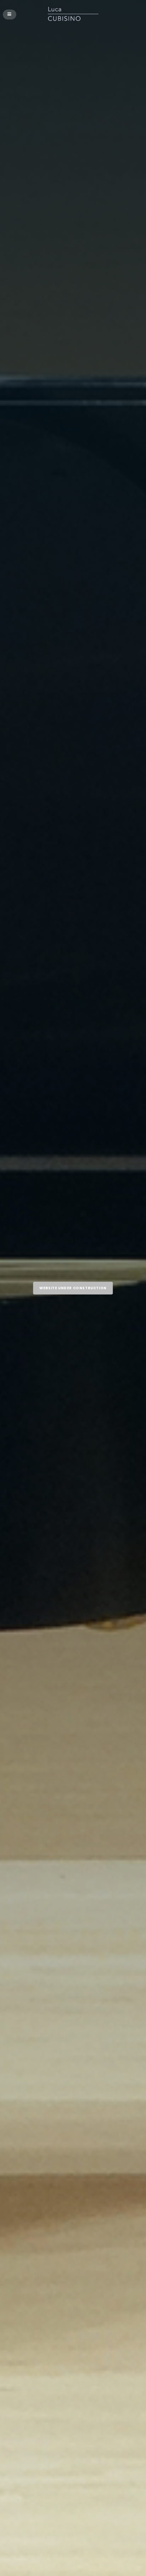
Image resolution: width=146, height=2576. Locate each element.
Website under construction (73, 1288)
